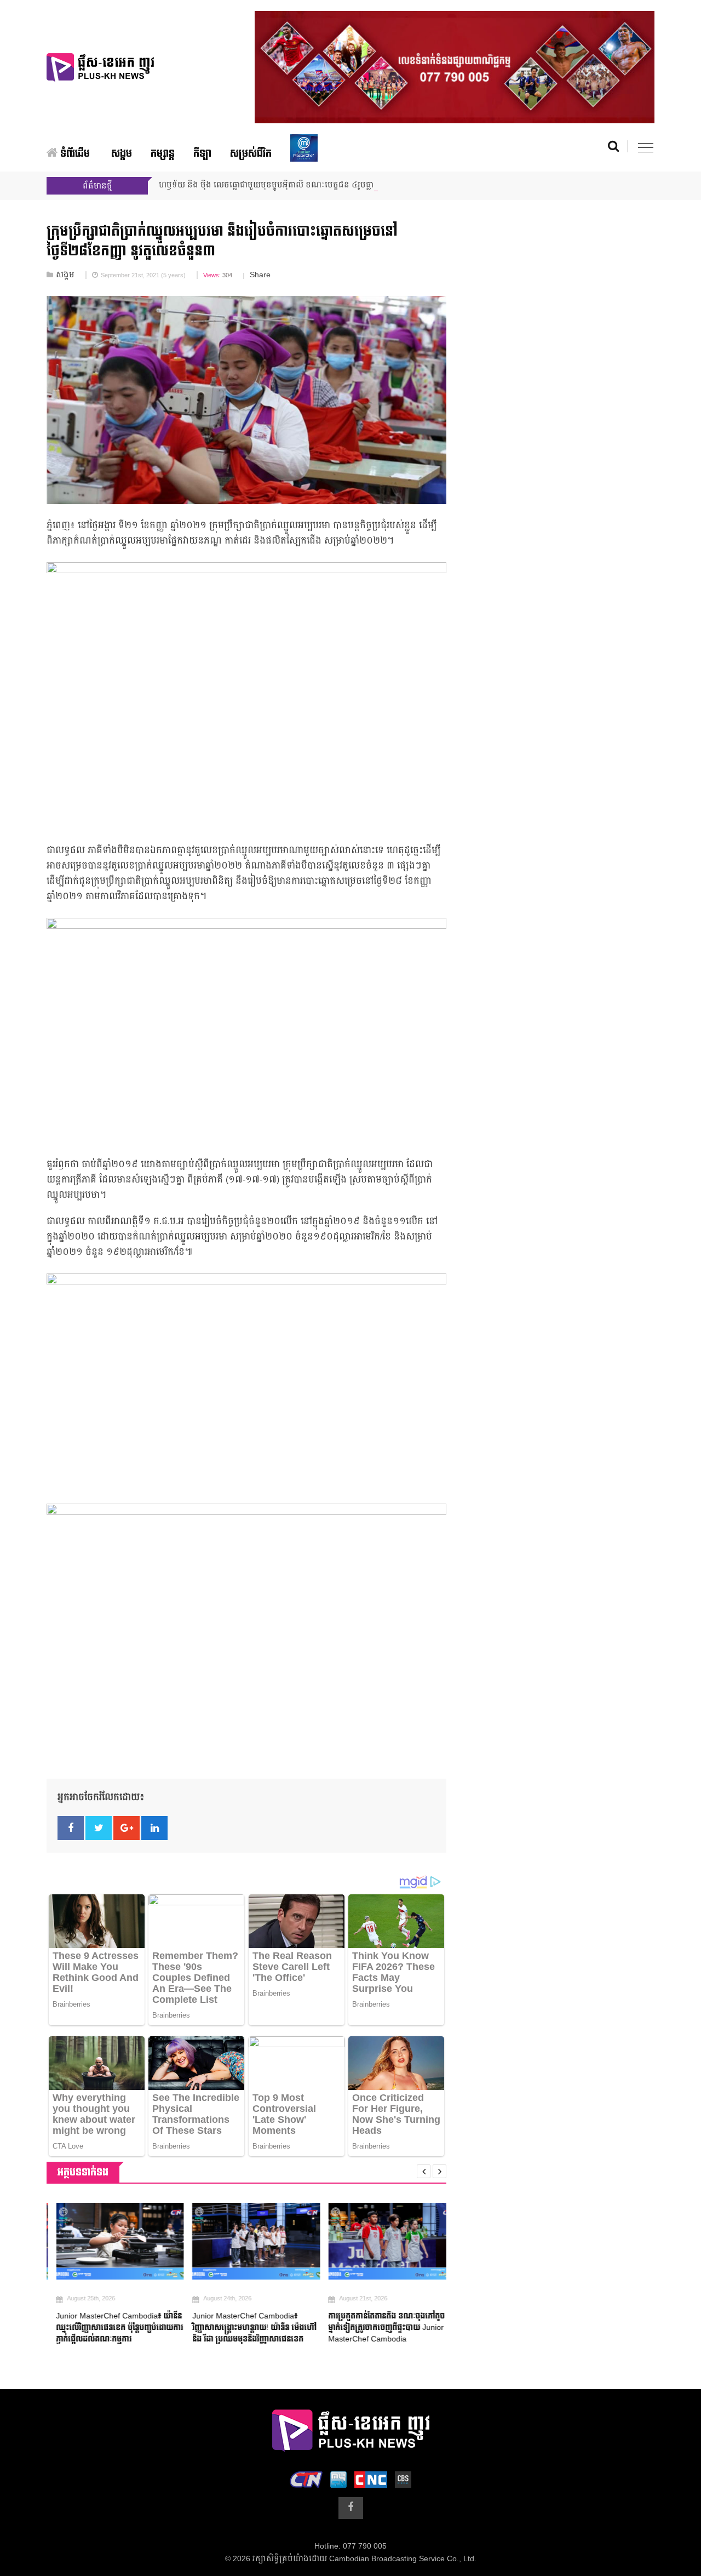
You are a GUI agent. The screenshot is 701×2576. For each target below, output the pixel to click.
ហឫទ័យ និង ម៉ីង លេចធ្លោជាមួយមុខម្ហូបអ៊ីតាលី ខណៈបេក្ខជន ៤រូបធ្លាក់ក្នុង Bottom (288, 185)
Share (260, 275)
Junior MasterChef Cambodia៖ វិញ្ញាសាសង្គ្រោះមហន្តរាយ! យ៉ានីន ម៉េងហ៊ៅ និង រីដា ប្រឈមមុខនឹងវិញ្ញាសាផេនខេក (245, 2327)
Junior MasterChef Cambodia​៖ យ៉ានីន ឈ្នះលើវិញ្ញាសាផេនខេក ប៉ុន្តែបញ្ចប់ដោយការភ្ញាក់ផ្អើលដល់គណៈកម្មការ (110, 2327)
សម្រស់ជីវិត (251, 154)
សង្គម (122, 154)
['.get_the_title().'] (110, 2241)
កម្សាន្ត (163, 154)
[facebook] (351, 2508)
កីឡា (202, 154)
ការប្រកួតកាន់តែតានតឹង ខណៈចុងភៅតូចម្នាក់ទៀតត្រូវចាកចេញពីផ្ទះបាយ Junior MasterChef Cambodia (377, 2327)
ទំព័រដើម (74, 154)
